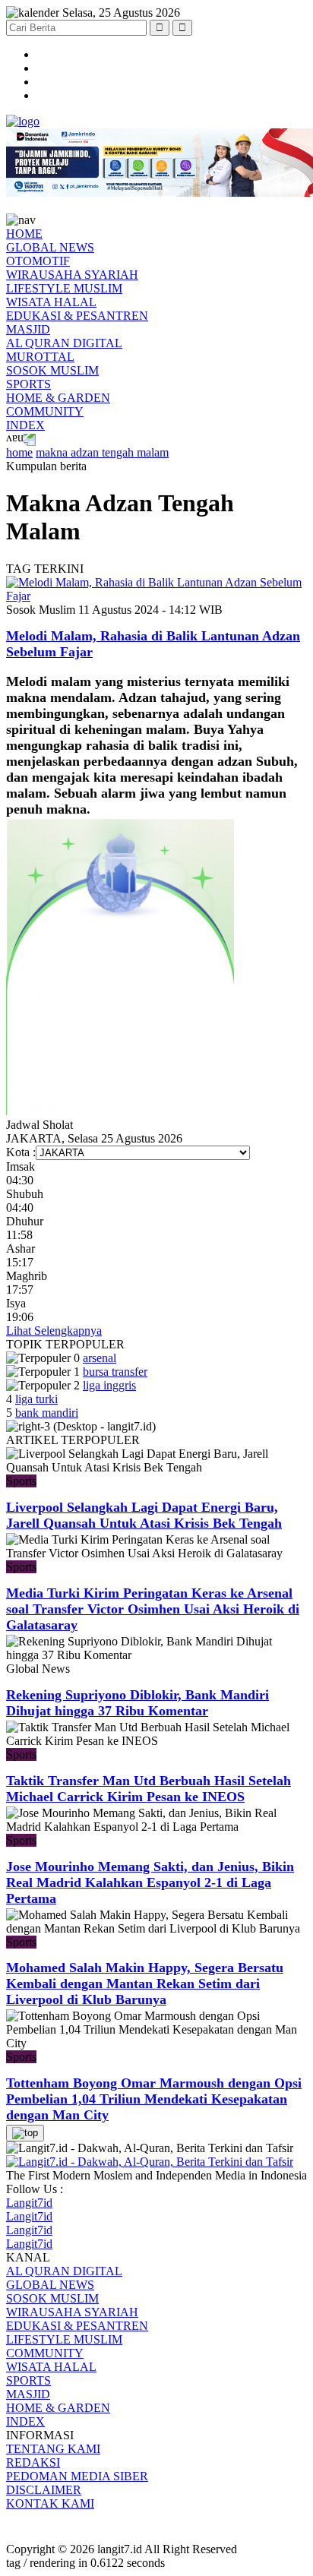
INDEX (25, 425)
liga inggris (109, 1385)
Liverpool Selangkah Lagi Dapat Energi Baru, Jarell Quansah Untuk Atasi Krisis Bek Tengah (144, 1515)
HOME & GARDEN (58, 398)
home (19, 452)
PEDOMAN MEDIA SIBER (77, 2476)
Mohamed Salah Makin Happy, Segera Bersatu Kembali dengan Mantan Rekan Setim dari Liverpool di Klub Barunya (145, 1983)
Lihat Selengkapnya (54, 1331)
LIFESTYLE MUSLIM (64, 288)
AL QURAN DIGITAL (64, 343)
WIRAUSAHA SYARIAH (72, 275)
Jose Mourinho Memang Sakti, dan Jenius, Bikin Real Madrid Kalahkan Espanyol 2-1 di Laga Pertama (150, 1882)
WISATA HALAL (51, 302)
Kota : (21, 1152)
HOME (24, 234)
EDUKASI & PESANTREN (77, 316)
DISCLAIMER (44, 2490)
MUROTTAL (40, 357)
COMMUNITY (45, 411)
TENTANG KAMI (53, 2449)
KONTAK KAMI (50, 2503)
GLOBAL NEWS (50, 247)
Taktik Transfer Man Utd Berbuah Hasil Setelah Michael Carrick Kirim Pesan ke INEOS (149, 1789)
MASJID (28, 329)
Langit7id (29, 2203)
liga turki (36, 1399)
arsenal (100, 1358)
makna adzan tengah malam (102, 452)
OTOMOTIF (38, 261)
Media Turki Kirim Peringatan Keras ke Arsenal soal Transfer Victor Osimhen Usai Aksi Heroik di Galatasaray (153, 1609)
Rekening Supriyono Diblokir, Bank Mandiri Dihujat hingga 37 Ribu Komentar (138, 1703)
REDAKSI (33, 2462)
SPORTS (28, 384)
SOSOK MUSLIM (52, 370)
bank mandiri (47, 1413)
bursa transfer (115, 1372)
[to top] (25, 2133)
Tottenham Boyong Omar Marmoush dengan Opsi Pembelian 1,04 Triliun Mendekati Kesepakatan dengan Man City (154, 2099)
